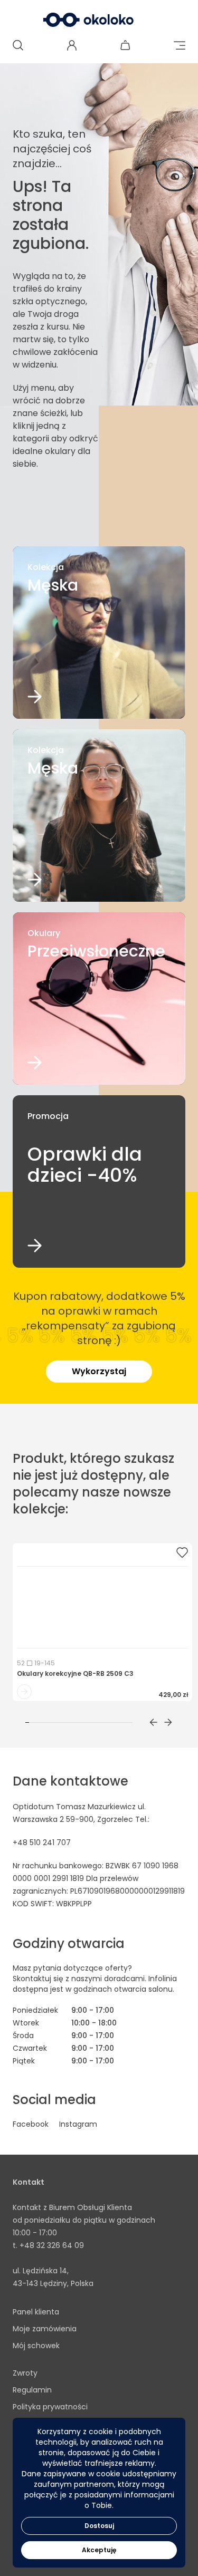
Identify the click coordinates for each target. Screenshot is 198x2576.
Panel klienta (36, 2312)
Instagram (78, 2124)
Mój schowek (36, 2346)
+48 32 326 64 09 (52, 2245)
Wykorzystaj (99, 1371)
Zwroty (25, 2373)
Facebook (31, 2124)
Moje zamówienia (45, 2329)
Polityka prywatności (50, 2407)
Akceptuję (99, 2550)
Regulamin (32, 2390)
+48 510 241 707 (42, 1842)
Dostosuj (99, 2526)
